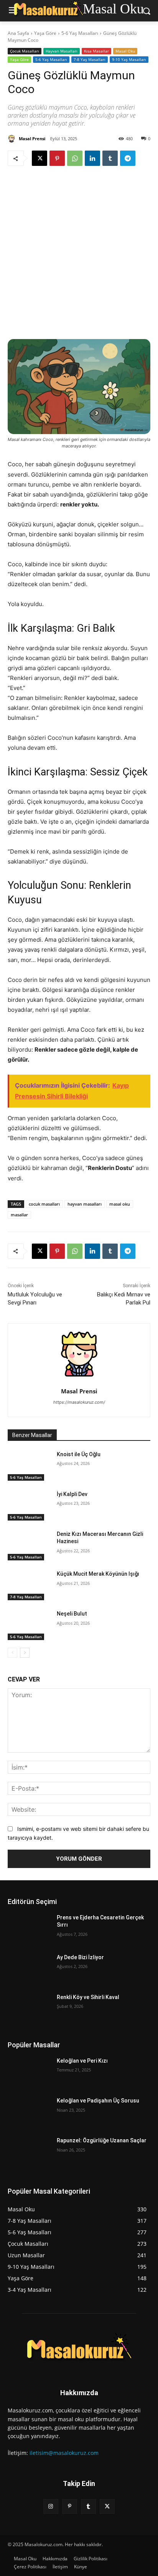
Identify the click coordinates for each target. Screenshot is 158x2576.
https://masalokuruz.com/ (79, 1402)
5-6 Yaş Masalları (80, 33)
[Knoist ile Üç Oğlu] (29, 1466)
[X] (39, 158)
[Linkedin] (92, 158)
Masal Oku (125, 51)
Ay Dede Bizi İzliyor (80, 1957)
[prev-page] (12, 1653)
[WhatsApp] (75, 158)
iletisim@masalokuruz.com (64, 2453)
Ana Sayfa (18, 33)
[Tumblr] (110, 158)
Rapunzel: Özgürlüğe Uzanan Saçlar (102, 2140)
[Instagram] (51, 2506)
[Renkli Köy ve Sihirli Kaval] (29, 2009)
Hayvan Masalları (62, 51)
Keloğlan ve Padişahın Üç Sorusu (98, 2101)
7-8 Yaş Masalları (90, 59)
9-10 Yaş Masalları (129, 59)
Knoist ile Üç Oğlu (79, 1454)
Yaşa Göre (45, 33)
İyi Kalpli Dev (72, 1494)
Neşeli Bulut (72, 1614)
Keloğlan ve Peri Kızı (82, 2061)
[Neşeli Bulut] (29, 1625)
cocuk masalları (44, 1204)
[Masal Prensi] (13, 139)
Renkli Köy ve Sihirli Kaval (88, 1997)
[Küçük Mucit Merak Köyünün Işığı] (29, 1585)
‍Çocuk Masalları (25, 51)
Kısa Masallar (96, 51)
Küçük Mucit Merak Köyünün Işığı (98, 1574)
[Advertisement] (79, 251)
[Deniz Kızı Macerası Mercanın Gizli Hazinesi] (29, 1545)
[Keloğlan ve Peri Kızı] (29, 2072)
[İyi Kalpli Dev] (29, 1506)
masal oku (120, 1204)
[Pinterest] (57, 158)
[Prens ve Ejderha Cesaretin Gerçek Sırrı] (29, 1929)
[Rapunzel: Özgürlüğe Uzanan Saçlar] (29, 2152)
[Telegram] (128, 158)
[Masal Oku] (79, 2349)
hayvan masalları (85, 1204)
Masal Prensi (32, 138)
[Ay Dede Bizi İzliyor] (29, 1969)
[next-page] (25, 1653)
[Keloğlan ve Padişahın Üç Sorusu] (29, 2112)
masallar (19, 1215)
